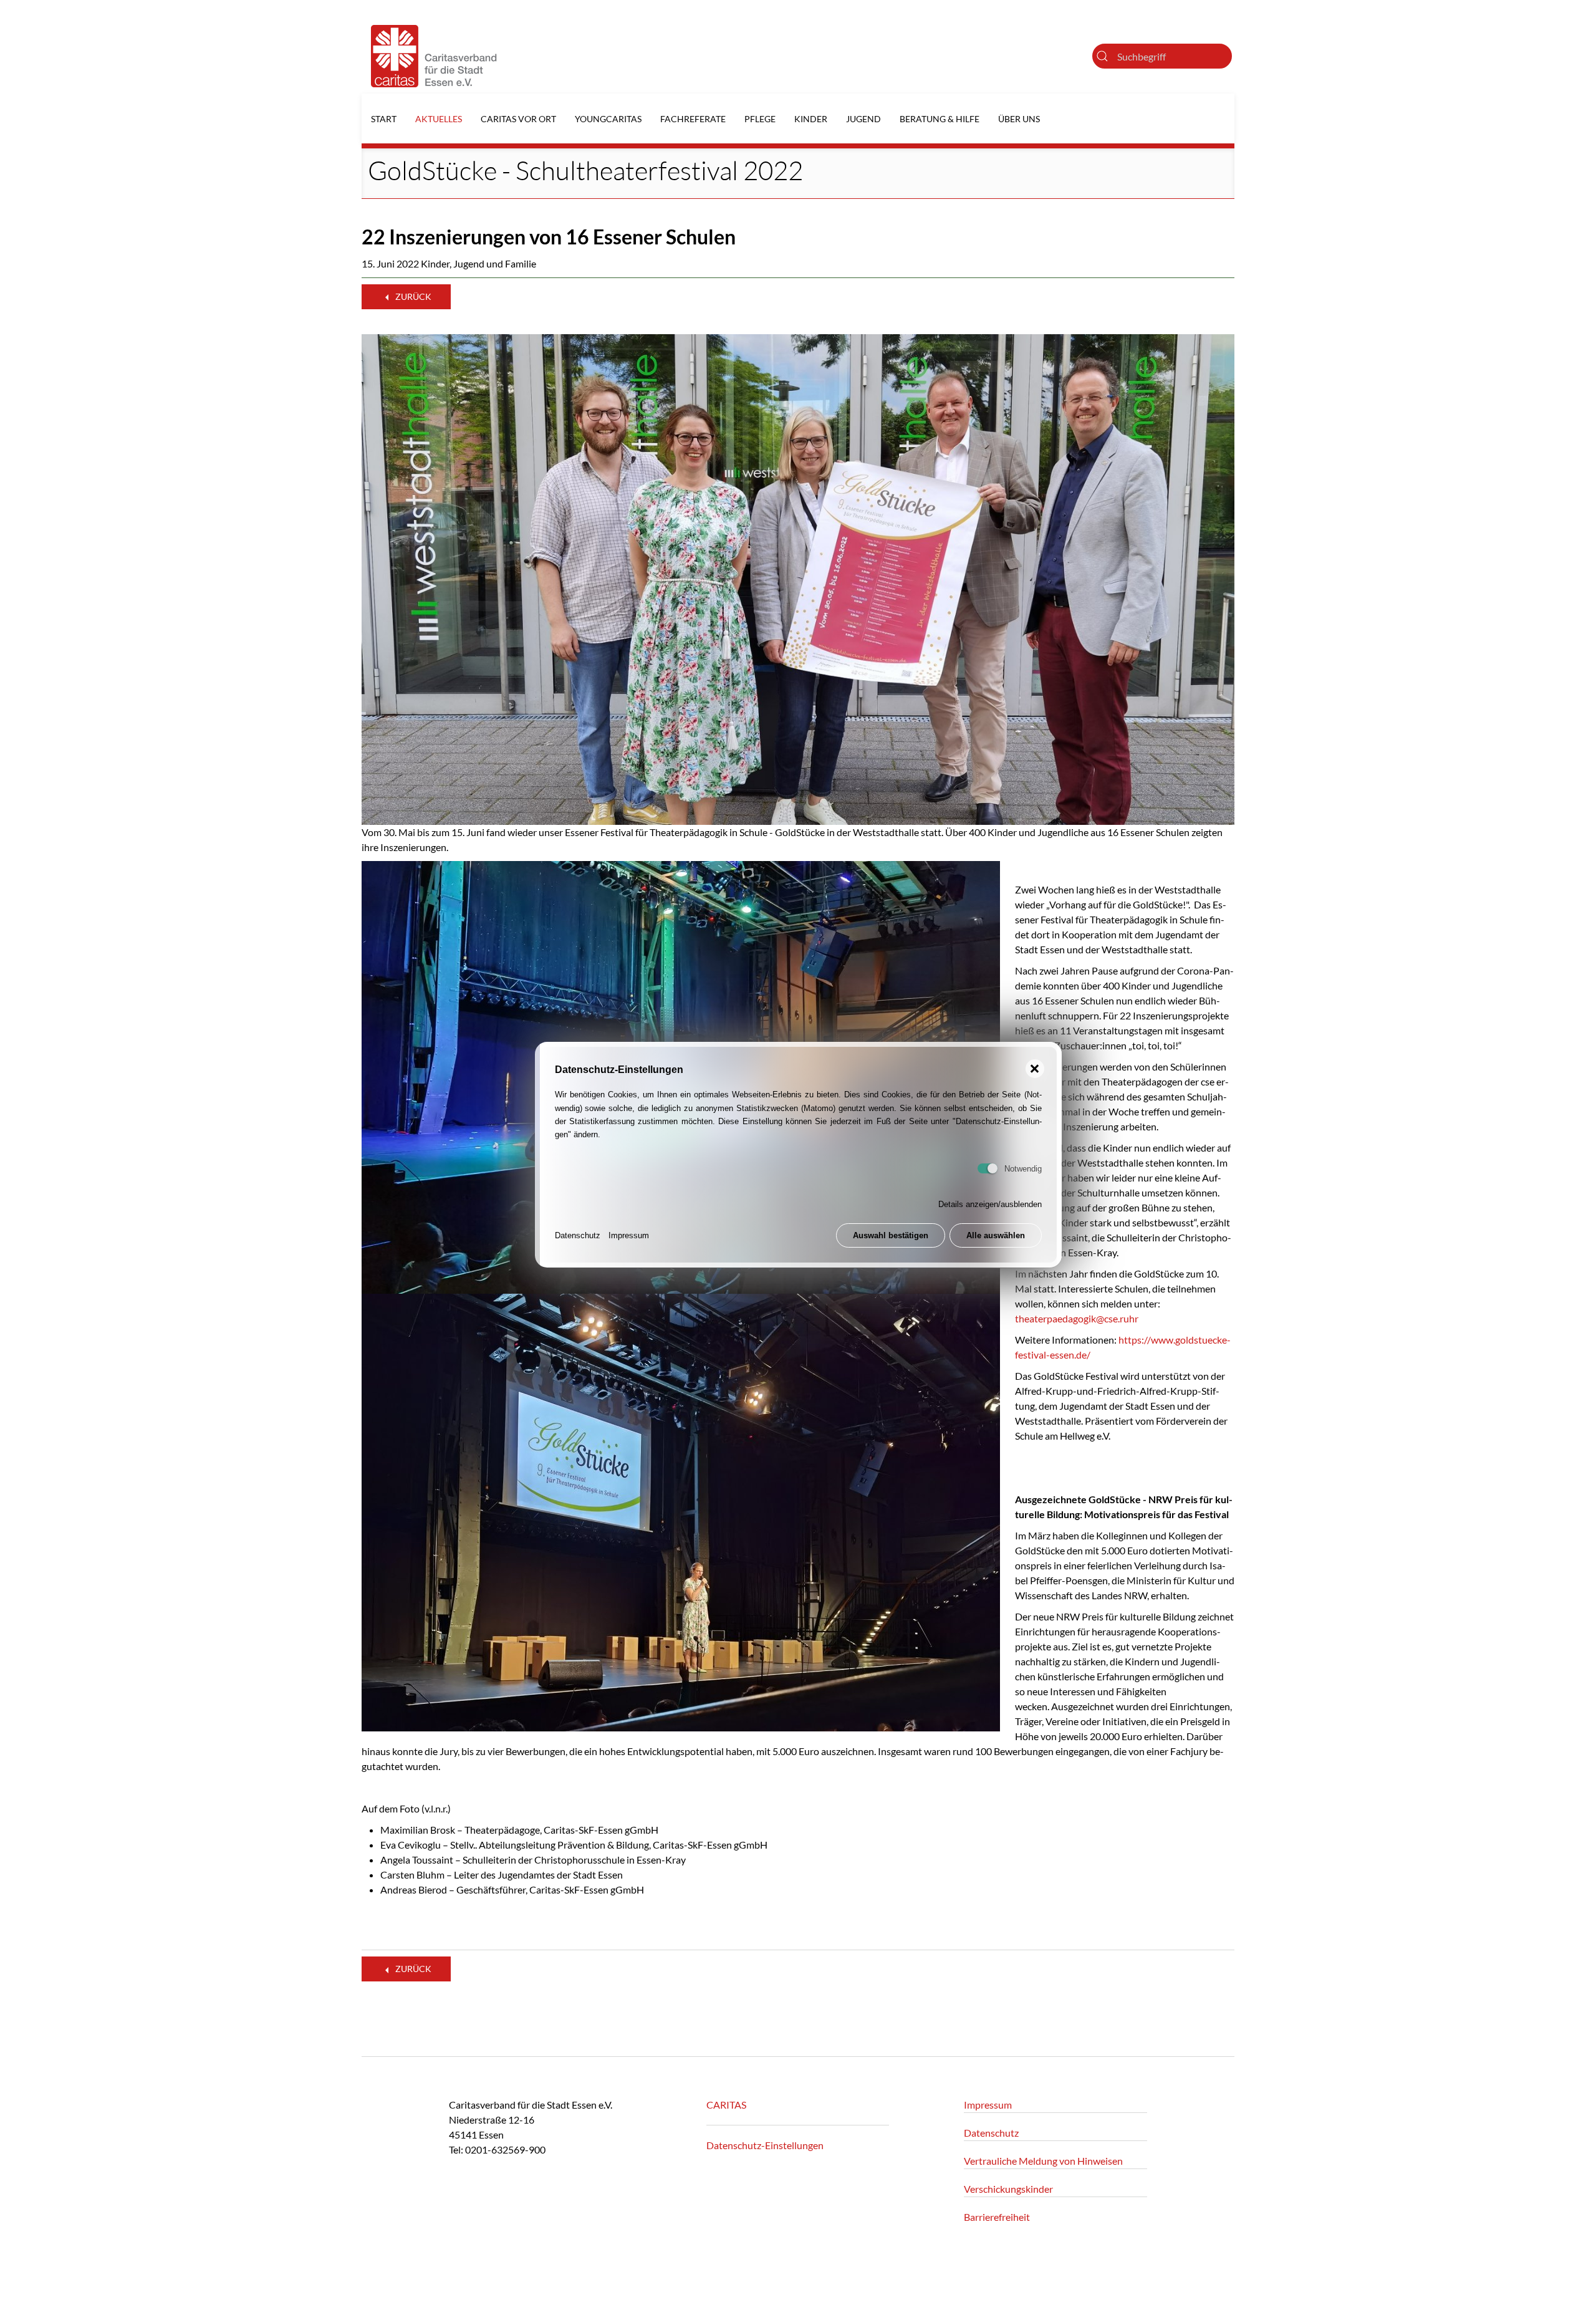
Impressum (629, 1236)
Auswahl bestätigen (891, 1236)
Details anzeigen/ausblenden (990, 1205)
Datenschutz (578, 1236)
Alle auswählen (996, 1236)
